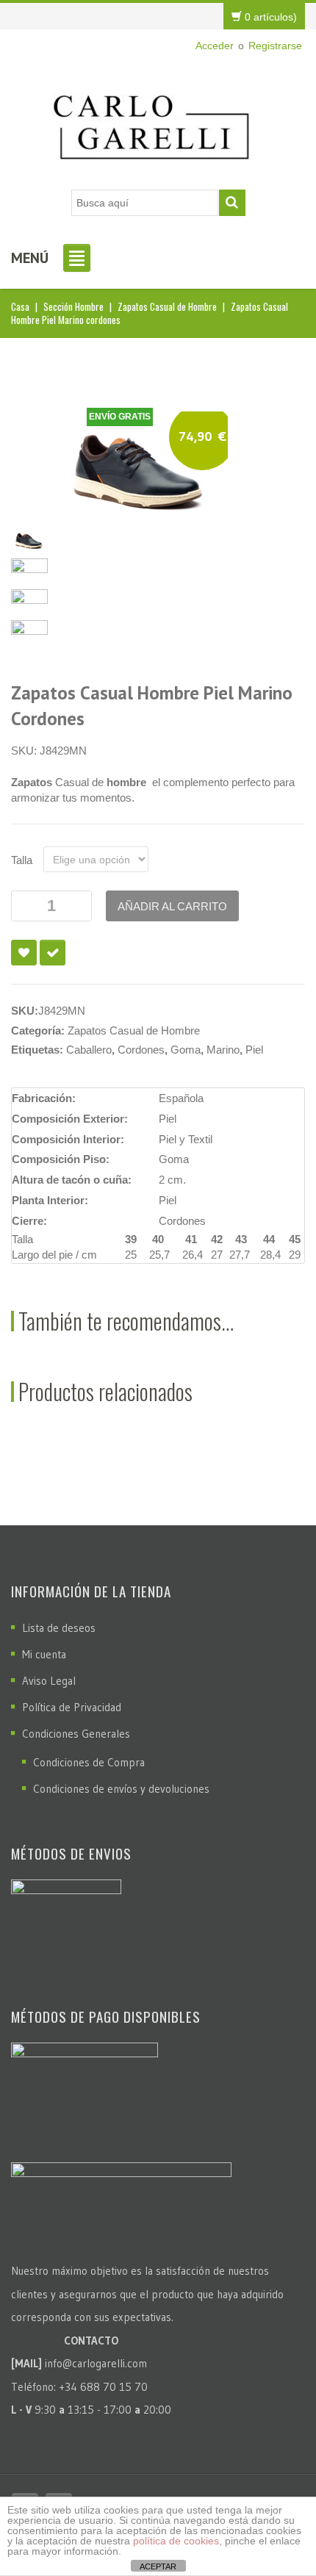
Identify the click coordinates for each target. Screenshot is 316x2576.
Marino (223, 1050)
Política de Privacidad (72, 1707)
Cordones (141, 1050)
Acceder (215, 46)
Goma (186, 1050)
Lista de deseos (59, 1628)
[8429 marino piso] (29, 601)
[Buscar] (232, 203)
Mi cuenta (44, 1654)
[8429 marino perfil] (29, 570)
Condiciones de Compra (89, 1762)
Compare (53, 953)
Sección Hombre (73, 306)
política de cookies (176, 2541)
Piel (254, 1050)
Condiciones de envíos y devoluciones (121, 1789)
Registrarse (275, 46)
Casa (20, 306)
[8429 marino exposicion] (29, 632)
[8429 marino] (140, 468)
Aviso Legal (49, 1681)
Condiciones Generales (76, 1734)
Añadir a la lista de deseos (24, 953)
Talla (22, 860)
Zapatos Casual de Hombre (167, 306)
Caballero (89, 1050)
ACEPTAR (158, 2566)
